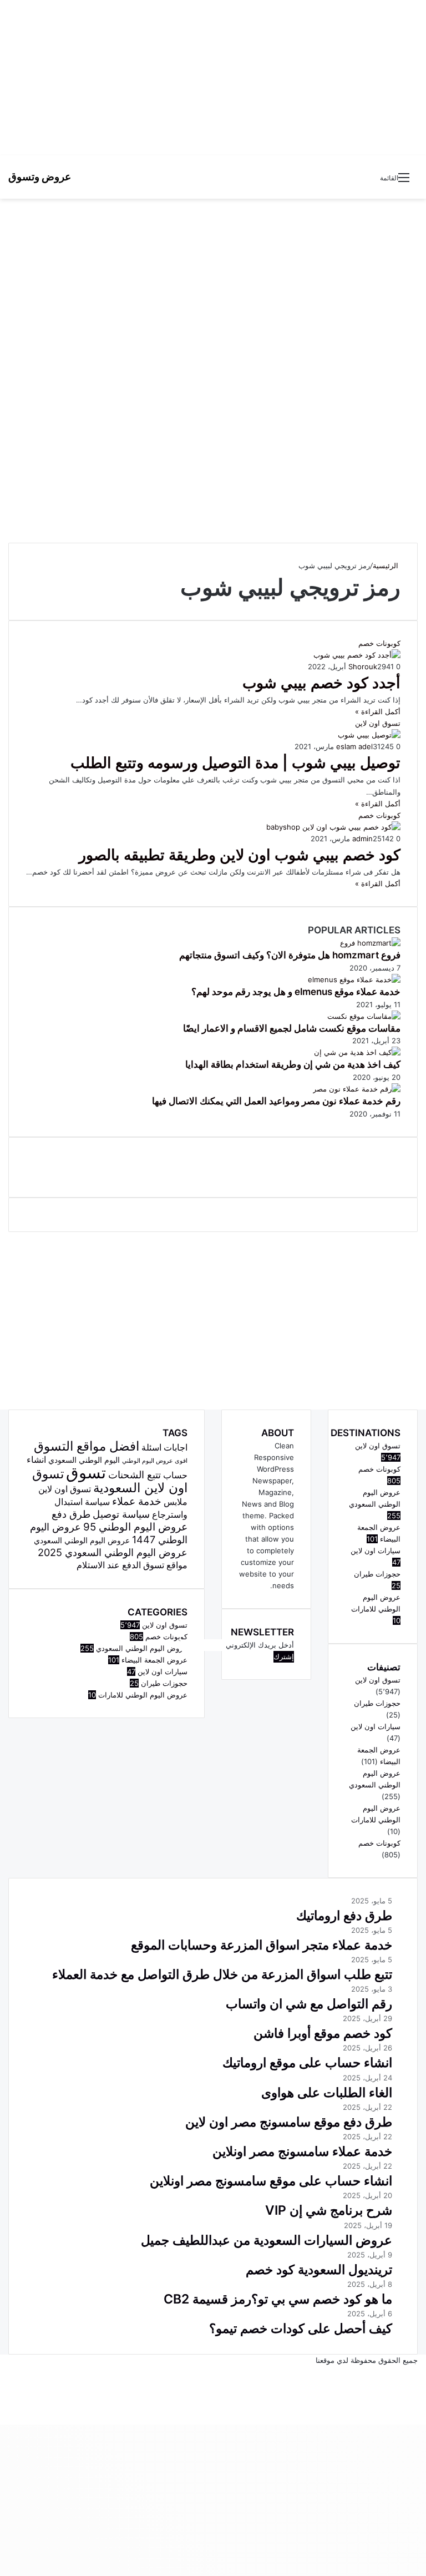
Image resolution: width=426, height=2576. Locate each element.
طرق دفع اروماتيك (344, 1916)
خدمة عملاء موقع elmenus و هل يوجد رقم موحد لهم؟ (296, 992)
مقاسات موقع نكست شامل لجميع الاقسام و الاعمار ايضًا (292, 1028)
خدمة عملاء (137, 1501)
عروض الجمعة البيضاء (154, 1660)
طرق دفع (71, 1514)
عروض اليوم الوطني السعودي (82, 1540)
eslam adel (354, 746)
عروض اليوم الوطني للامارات (143, 1695)
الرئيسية (387, 565)
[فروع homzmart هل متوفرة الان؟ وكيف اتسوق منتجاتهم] (370, 943)
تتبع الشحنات (135, 1474)
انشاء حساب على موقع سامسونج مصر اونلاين (271, 2181)
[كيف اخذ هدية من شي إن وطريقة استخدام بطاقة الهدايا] (357, 1052)
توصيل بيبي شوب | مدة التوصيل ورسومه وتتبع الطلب (235, 763)
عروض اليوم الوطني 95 (135, 1527)
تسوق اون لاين (165, 1625)
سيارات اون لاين (163, 1671)
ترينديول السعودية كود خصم (319, 2270)
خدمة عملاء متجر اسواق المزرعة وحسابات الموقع (262, 1945)
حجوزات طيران (164, 1683)
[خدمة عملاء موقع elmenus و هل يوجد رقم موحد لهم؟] (354, 979)
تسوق (86, 1473)
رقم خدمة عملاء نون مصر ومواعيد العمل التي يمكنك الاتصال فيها (276, 1101)
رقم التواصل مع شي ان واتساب (309, 2004)
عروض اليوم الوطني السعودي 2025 (113, 1552)
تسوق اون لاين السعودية (110, 1481)
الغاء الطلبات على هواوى (327, 2093)
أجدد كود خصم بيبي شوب (321, 683)
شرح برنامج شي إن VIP (329, 2210)
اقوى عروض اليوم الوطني (155, 1461)
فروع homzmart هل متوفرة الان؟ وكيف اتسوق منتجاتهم (290, 955)
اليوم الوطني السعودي (84, 1460)
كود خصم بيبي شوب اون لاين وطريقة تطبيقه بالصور (240, 855)
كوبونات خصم (166, 1636)
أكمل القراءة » (378, 711)
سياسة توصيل (121, 1514)
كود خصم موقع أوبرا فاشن (323, 2033)
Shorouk (363, 666)
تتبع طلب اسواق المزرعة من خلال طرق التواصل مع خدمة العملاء (222, 1974)
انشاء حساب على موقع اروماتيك (307, 2063)
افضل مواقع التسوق (87, 1446)
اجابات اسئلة (164, 1448)
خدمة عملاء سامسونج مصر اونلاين (302, 2151)
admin (362, 839)
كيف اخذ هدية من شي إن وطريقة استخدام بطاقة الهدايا (293, 1064)
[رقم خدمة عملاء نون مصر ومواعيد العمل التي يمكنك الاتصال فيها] (357, 1089)
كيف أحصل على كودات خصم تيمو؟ (301, 2328)
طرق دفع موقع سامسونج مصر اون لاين (289, 2122)
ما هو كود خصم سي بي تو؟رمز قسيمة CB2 (278, 2299)
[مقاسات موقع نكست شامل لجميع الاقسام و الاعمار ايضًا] (364, 1016)
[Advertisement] (213, 78)
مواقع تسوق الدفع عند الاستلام (132, 1565)
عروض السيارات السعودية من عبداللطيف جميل (267, 2240)
